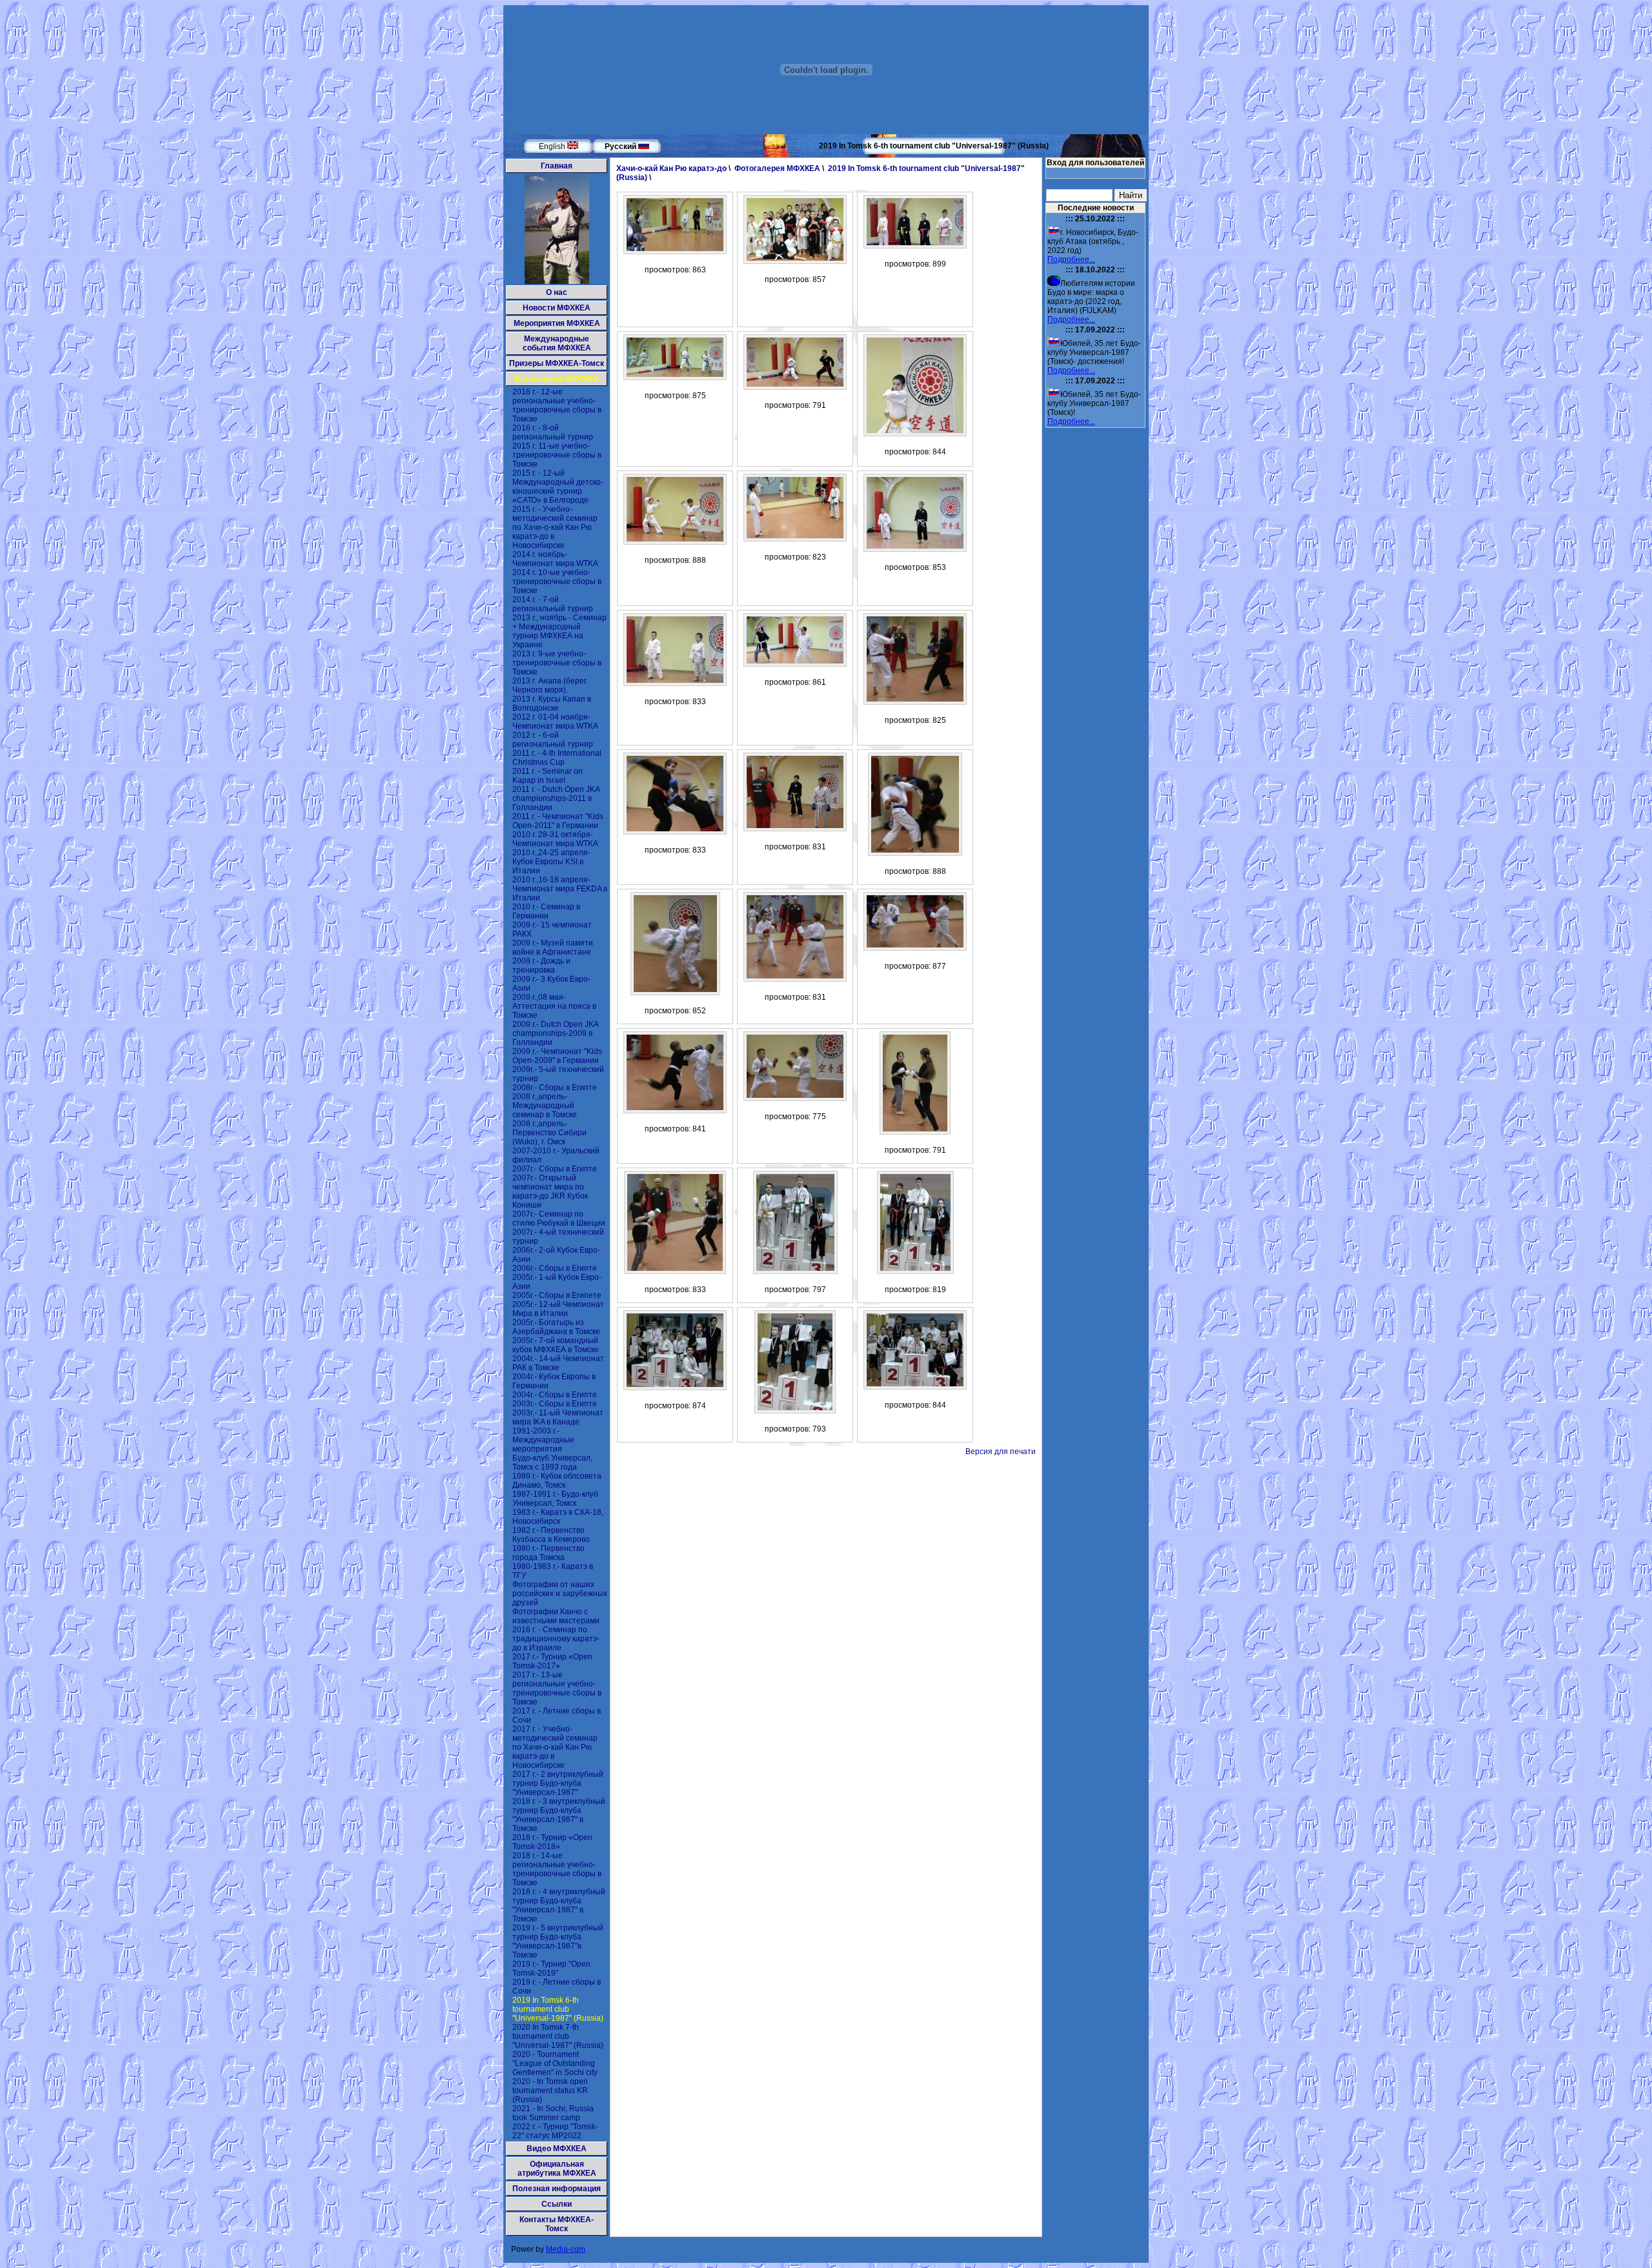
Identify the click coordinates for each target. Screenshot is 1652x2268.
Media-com (566, 2249)
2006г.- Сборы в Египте (555, 1268)
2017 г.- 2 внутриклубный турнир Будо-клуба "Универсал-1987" (558, 1783)
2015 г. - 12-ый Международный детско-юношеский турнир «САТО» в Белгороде (558, 487)
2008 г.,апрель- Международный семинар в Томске (545, 1106)
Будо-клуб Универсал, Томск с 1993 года (552, 1463)
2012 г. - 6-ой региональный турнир (553, 740)
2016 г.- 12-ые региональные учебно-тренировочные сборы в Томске (557, 405)
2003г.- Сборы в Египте (555, 1404)
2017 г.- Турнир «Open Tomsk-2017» (552, 1661)
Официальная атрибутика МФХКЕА (557, 2169)
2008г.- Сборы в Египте (555, 1088)
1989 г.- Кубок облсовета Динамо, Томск (557, 1481)
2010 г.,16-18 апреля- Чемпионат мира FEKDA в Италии (560, 889)
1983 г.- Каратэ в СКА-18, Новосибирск (558, 1517)
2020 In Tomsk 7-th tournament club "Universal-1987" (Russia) (558, 2036)
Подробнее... (1071, 259)
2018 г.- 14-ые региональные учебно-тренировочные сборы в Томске (557, 1869)
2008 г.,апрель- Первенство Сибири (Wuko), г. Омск (549, 1133)
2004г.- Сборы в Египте (555, 1395)
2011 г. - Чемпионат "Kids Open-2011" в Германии (558, 821)
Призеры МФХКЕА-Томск (557, 363)
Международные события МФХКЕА (557, 343)
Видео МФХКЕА (557, 2149)
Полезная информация (557, 2189)
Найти (1131, 195)
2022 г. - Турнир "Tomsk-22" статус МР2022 (555, 2131)
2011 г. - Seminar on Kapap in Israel (548, 776)
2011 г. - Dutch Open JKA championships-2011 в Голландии (556, 798)
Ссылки (557, 2204)
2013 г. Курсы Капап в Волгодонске (552, 704)
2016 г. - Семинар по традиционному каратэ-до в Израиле (556, 1639)
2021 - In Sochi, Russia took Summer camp (553, 2113)
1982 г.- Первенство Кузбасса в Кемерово (551, 1535)
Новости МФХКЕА (557, 308)
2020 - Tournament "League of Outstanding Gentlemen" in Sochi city (555, 2063)
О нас (557, 292)
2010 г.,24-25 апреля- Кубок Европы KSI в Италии (551, 862)
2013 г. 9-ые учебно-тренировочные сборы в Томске (557, 663)
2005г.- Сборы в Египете (557, 1295)
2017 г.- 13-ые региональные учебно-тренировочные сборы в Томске (557, 1688)
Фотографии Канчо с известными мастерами (556, 1616)
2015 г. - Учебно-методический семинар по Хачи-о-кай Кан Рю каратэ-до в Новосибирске (555, 527)
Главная (557, 166)
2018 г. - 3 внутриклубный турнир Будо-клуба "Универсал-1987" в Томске (559, 1815)
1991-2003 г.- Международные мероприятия (543, 1440)
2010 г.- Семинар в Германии (546, 911)
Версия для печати (1001, 1452)
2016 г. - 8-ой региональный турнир (553, 432)
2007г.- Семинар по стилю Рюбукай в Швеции (559, 1219)
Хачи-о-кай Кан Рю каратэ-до (671, 168)
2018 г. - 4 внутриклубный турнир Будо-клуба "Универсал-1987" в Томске (559, 1905)
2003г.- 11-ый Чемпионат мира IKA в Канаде (558, 1417)
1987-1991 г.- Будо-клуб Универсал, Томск (555, 1499)
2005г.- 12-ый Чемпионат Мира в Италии (558, 1309)
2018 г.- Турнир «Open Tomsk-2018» (552, 1842)
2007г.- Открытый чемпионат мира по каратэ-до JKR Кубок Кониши (550, 1191)
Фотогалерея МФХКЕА (557, 379)
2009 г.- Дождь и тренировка (541, 966)
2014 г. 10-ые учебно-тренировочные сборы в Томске (557, 582)
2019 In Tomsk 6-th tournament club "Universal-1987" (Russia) (558, 2009)
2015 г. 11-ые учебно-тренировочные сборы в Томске (557, 455)
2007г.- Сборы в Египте (555, 1169)
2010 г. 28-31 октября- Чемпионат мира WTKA (555, 839)
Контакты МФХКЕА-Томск (557, 2224)
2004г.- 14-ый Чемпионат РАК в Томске (558, 1363)
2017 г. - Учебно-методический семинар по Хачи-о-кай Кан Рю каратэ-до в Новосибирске (555, 1747)
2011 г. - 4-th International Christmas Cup (557, 758)
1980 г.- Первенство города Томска (549, 1553)
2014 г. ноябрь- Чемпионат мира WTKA (555, 559)
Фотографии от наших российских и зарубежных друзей (560, 1594)
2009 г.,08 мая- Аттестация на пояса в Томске (554, 1006)
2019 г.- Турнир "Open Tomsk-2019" (551, 1969)
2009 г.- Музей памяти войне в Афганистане (553, 947)
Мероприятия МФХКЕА (557, 323)
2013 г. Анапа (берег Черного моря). (549, 685)
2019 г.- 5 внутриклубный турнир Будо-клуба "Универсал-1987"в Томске (558, 1941)
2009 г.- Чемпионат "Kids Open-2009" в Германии (557, 1056)
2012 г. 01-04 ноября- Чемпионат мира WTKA (555, 722)
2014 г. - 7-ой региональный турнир (553, 604)
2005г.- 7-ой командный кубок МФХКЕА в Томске (556, 1345)
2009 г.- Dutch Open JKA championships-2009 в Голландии (555, 1033)
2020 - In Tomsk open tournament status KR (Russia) (550, 2091)
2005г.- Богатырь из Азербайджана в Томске (556, 1327)
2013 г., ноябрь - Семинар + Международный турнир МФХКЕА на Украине (559, 631)
